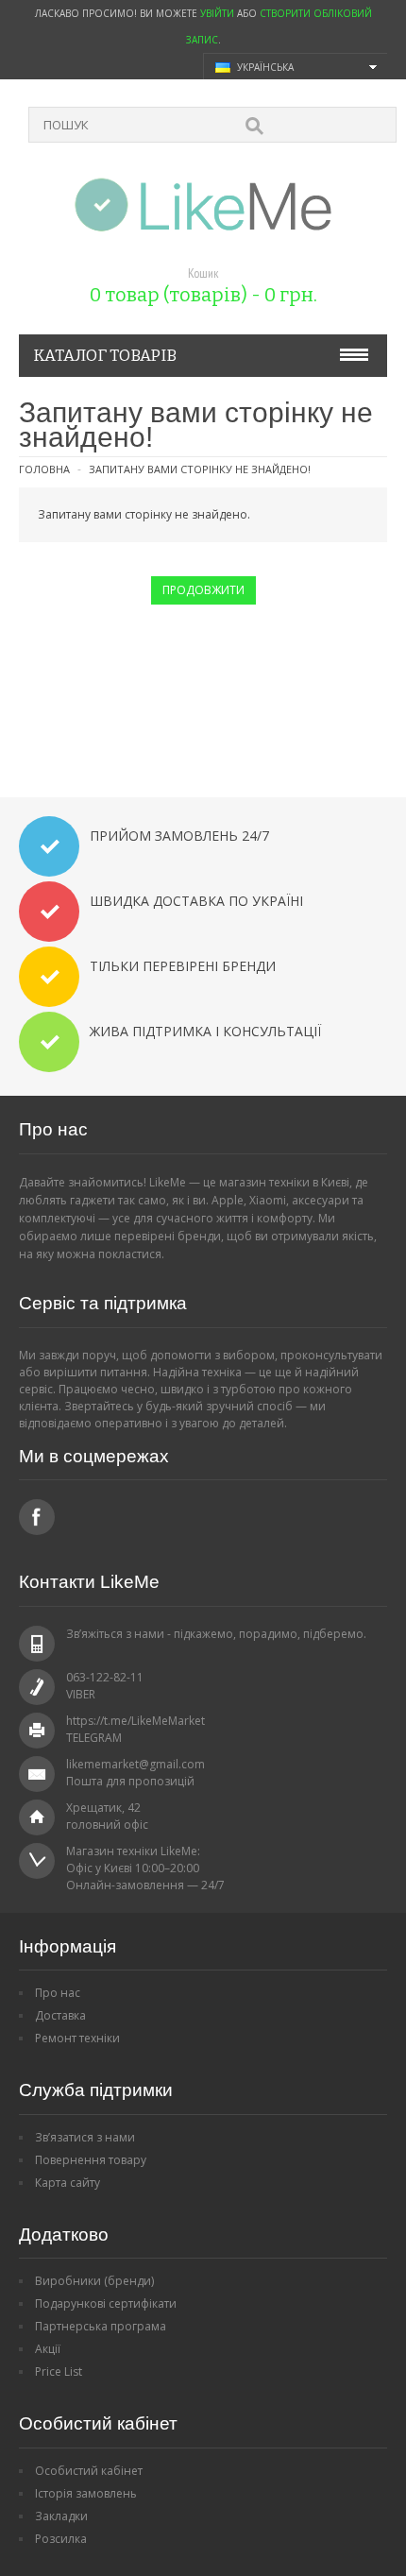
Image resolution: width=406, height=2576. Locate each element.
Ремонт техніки (77, 2038)
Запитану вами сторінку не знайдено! (200, 469)
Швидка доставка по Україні (196, 901)
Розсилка (61, 2539)
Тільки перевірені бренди (183, 966)
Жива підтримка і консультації (205, 1031)
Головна (44, 469)
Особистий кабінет (89, 2471)
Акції (48, 2349)
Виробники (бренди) (94, 2281)
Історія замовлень (86, 2493)
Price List (59, 2371)
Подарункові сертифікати (106, 2303)
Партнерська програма (101, 2326)
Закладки (61, 2516)
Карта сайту (68, 2183)
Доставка (60, 2015)
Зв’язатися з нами (85, 2137)
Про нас (58, 1993)
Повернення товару (91, 2160)
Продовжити (203, 590)
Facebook (37, 1517)
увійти (217, 13)
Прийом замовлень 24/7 (179, 836)
